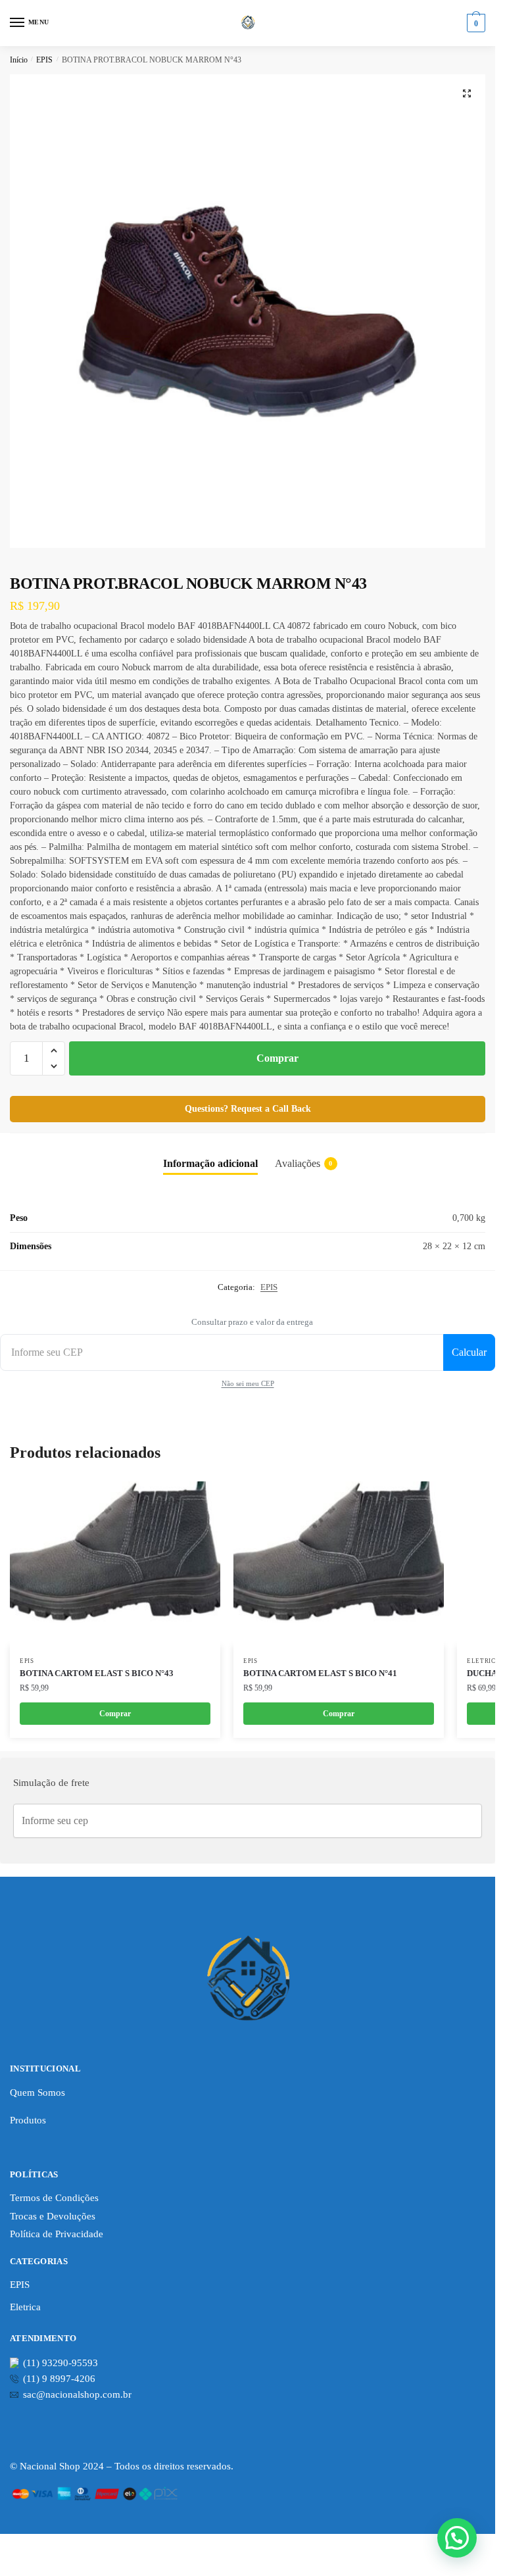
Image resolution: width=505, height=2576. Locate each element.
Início (19, 60)
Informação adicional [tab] (210, 1163)
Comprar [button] (339, 1714)
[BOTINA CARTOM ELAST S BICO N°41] (339, 1564)
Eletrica (484, 1661)
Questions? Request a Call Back (248, 1109)
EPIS (44, 60)
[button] (467, 93)
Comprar (277, 1058)
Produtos (28, 2120)
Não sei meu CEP (248, 1383)
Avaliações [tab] (304, 1163)
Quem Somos (37, 2093)
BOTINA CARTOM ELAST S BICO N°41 (320, 1673)
